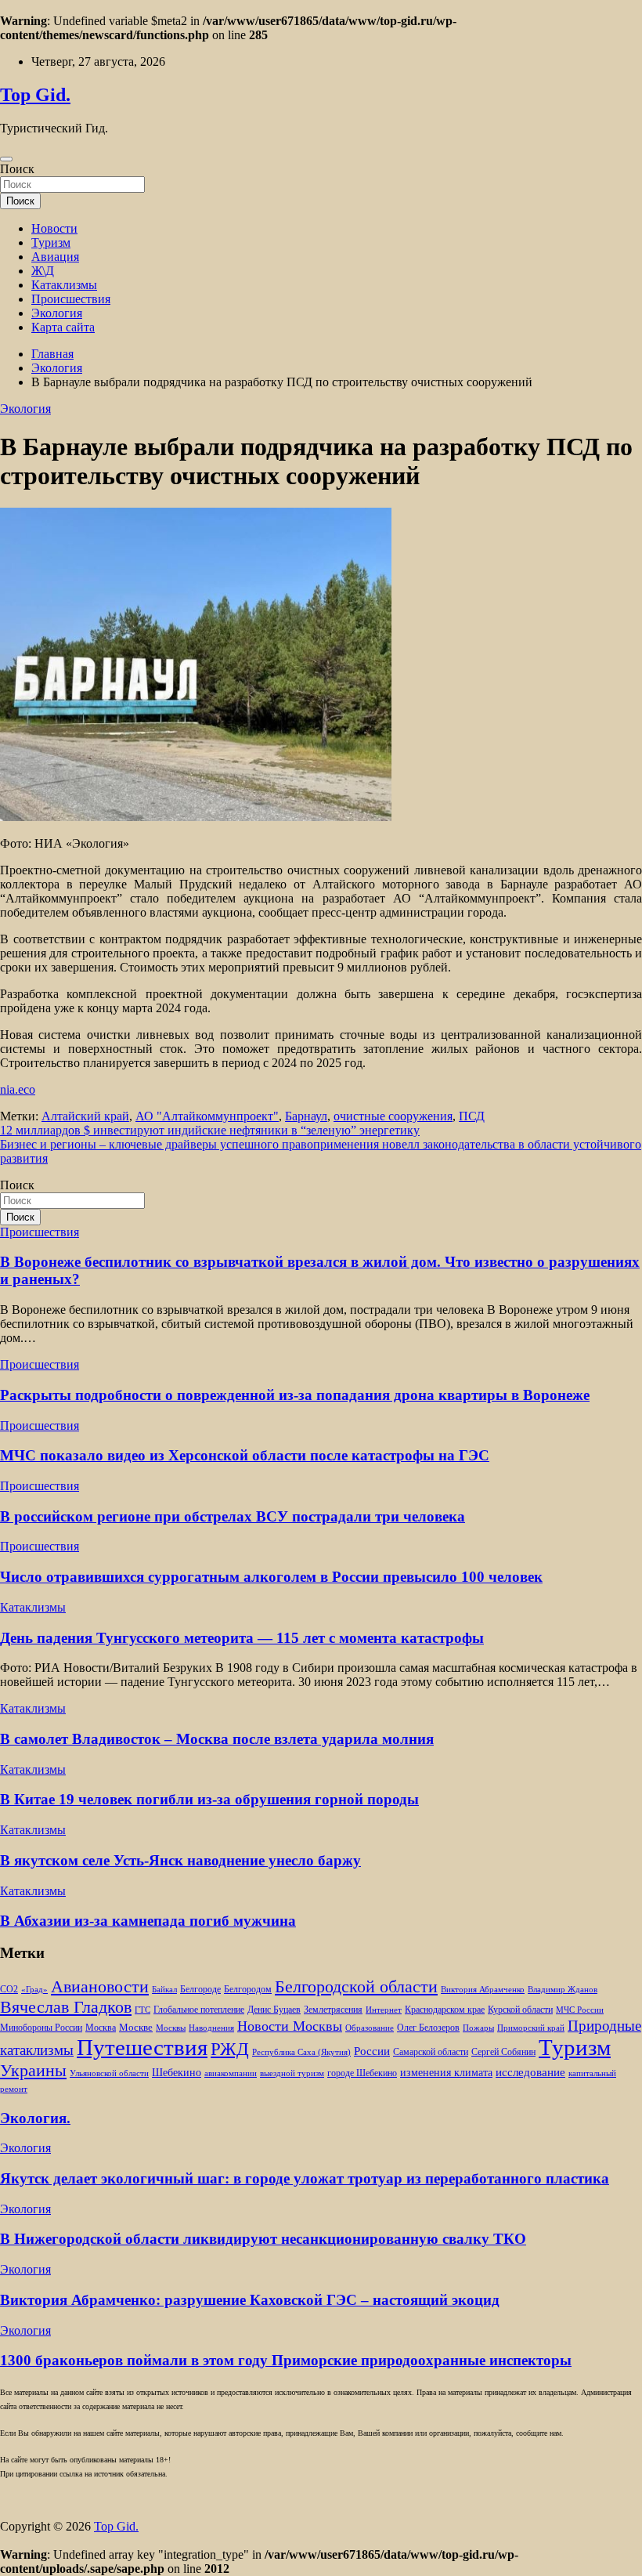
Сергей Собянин (503, 2052)
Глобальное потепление (199, 2010)
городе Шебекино (362, 2073)
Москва (101, 2028)
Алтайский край (85, 1116)
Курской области (520, 2010)
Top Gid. (35, 95)
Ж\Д (43, 271)
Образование (370, 2028)
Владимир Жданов (563, 1990)
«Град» (34, 1990)
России (372, 2051)
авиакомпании (231, 2073)
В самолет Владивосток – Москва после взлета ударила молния (217, 1739)
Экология (57, 313)
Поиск (17, 169)
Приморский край (531, 2028)
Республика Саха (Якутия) (301, 2052)
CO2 (9, 1990)
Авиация (55, 257)
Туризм (51, 242)
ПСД (472, 1116)
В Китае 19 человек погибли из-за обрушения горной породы (209, 1799)
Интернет (384, 2010)
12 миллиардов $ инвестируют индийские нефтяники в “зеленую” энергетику (210, 1130)
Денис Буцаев (274, 2010)
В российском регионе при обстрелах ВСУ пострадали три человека (233, 1516)
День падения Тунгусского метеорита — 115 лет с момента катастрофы (242, 1638)
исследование (530, 2072)
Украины (33, 2070)
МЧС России (580, 2010)
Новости (54, 228)
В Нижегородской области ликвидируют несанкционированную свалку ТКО (263, 2239)
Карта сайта (63, 327)
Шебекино (177, 2073)
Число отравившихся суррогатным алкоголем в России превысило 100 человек (271, 1577)
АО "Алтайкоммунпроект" (207, 1116)
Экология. (35, 2118)
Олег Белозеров (428, 2028)
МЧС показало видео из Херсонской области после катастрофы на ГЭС (245, 1455)
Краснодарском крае (445, 2010)
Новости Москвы (290, 2026)
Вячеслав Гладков (66, 2007)
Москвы (171, 2028)
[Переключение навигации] (6, 159)
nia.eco (18, 1089)
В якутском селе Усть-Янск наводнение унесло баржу (180, 1860)
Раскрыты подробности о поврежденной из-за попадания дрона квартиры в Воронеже (295, 1395)
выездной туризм (292, 2073)
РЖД (230, 2049)
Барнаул (306, 1116)
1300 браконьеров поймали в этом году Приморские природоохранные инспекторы (286, 2360)
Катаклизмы (64, 285)
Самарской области (431, 2052)
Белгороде (200, 1989)
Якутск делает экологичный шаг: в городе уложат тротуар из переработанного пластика (305, 2178)
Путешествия (142, 2047)
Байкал (164, 1990)
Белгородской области (356, 1986)
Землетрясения (333, 2010)
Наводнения (211, 2028)
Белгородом (248, 1989)
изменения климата (446, 2072)
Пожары (478, 2028)
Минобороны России (41, 2028)
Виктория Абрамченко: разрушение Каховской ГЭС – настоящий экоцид (250, 2300)
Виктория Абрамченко (483, 1990)
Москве (136, 2027)
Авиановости (100, 1987)
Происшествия (71, 299)
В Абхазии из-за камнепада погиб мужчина (148, 1921)
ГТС (142, 2010)
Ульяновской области (109, 2073)
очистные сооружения (393, 1116)
